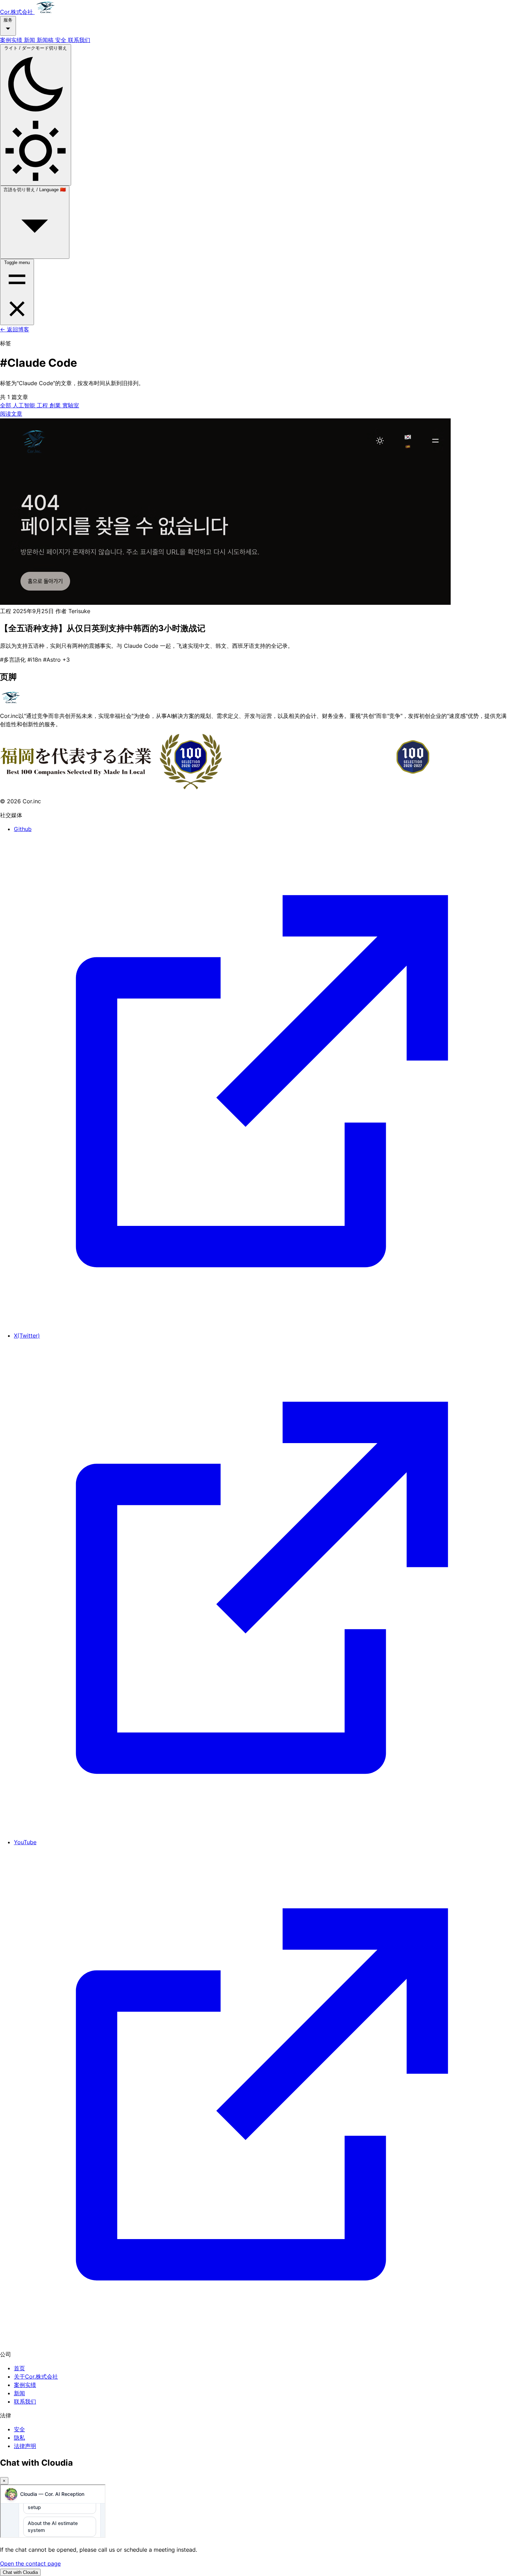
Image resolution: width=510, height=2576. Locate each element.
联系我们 (79, 40)
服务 (8, 20)
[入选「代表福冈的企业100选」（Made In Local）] (222, 787)
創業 (56, 405)
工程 (43, 405)
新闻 (30, 40)
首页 (19, 2368)
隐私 (19, 2438)
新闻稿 (46, 40)
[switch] (36, 115)
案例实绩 (12, 40)
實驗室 (71, 405)
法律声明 (25, 2446)
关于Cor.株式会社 (36, 2376)
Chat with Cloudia (20, 2572)
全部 (6, 405)
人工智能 (25, 405)
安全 (62, 40)
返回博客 (15, 329)
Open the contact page (30, 2564)
